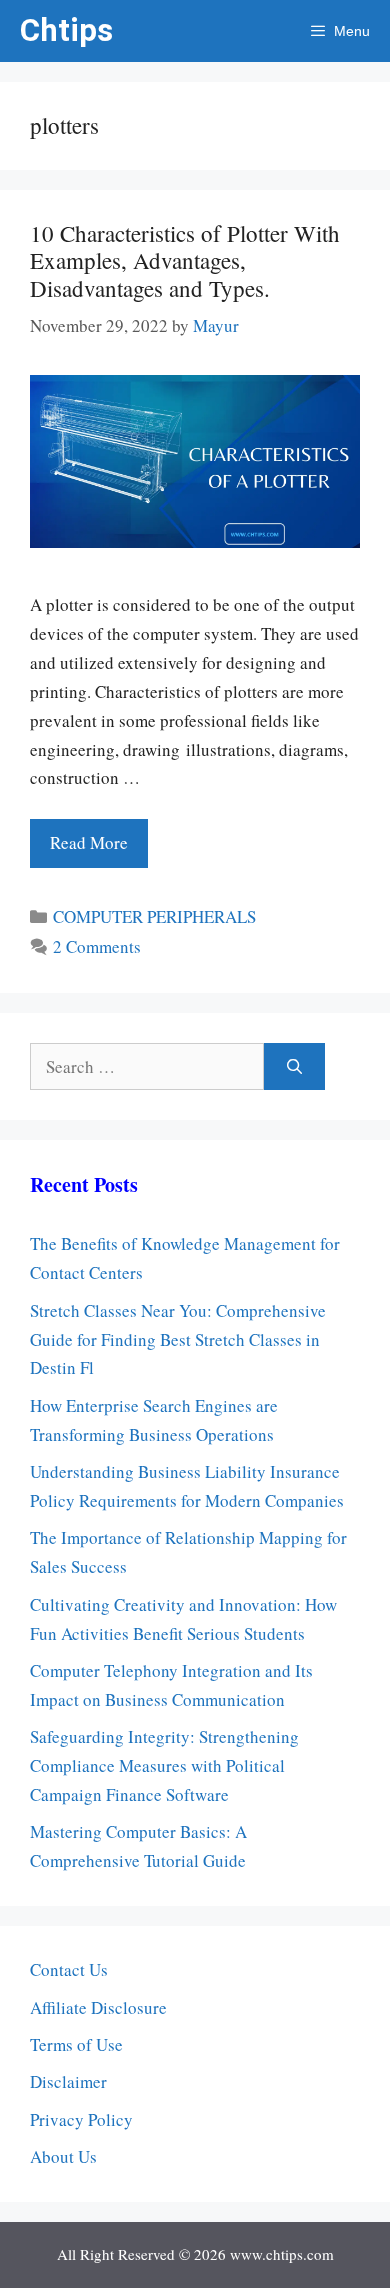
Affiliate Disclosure (98, 2007)
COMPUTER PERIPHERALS (154, 916)
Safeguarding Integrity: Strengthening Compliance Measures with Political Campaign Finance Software (164, 1765)
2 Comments (97, 946)
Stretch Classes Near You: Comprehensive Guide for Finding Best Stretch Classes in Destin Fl (178, 1339)
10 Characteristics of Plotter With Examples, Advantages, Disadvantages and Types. (185, 260)
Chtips (66, 30)
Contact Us (69, 1969)
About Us (63, 2156)
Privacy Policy (81, 2119)
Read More (89, 842)
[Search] (294, 1067)
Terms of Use (76, 2044)
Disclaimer (68, 2081)
